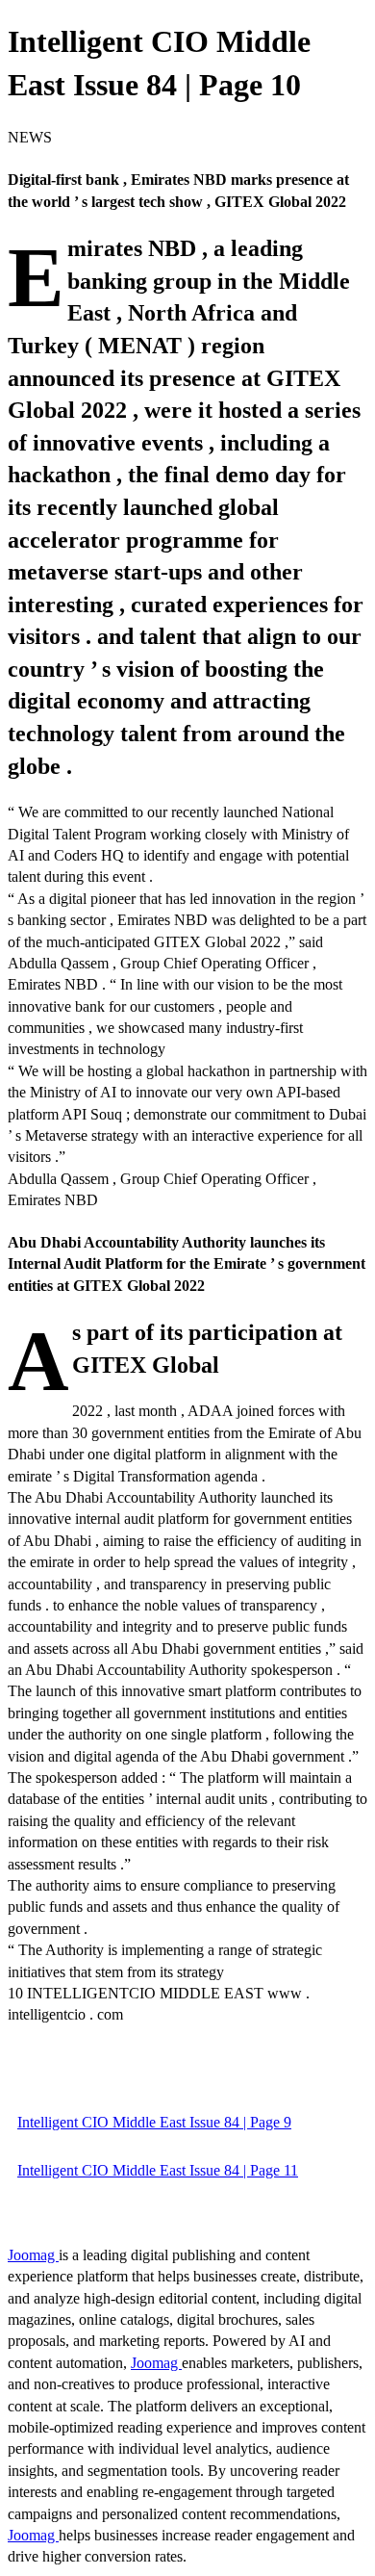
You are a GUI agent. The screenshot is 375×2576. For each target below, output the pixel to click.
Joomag (33, 2255)
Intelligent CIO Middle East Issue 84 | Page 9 (154, 2122)
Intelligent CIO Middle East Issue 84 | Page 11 (158, 2170)
